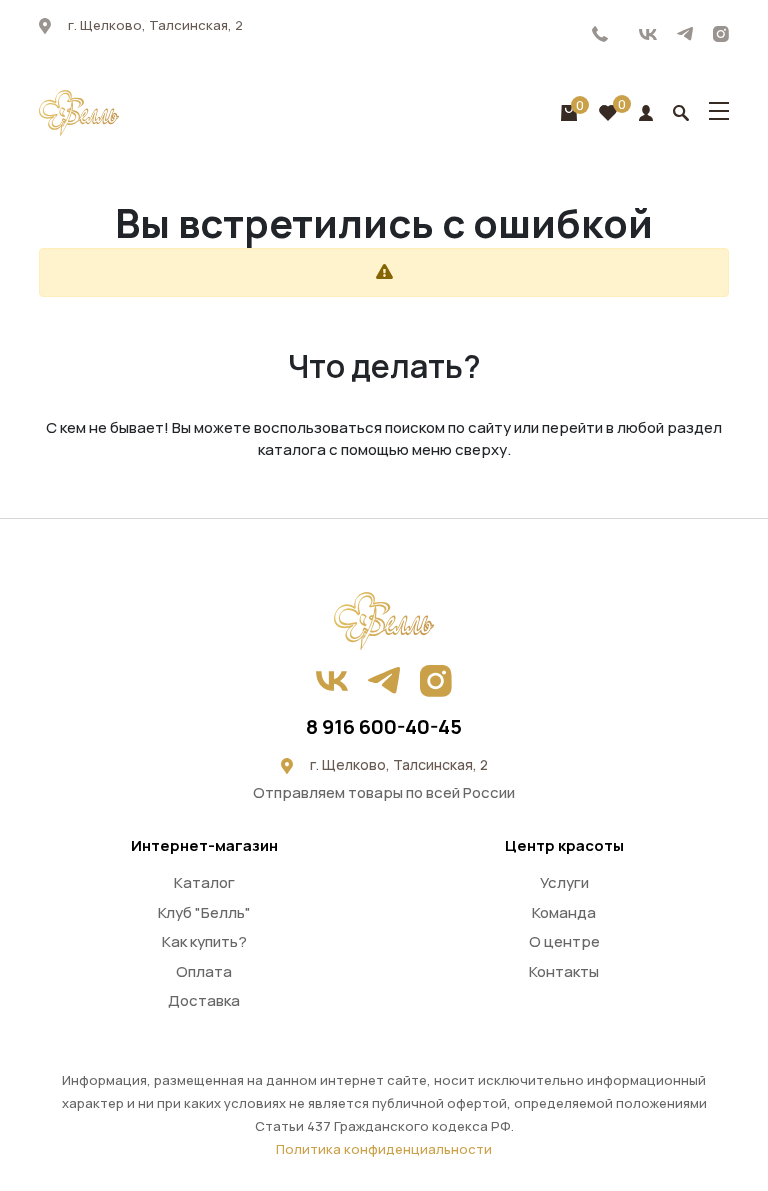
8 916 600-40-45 (600, 34)
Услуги (564, 882)
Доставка (204, 1000)
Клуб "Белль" (204, 912)
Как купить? (204, 941)
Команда (564, 912)
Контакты (564, 971)
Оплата (204, 971)
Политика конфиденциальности (384, 1149)
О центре (564, 941)
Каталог (204, 882)
